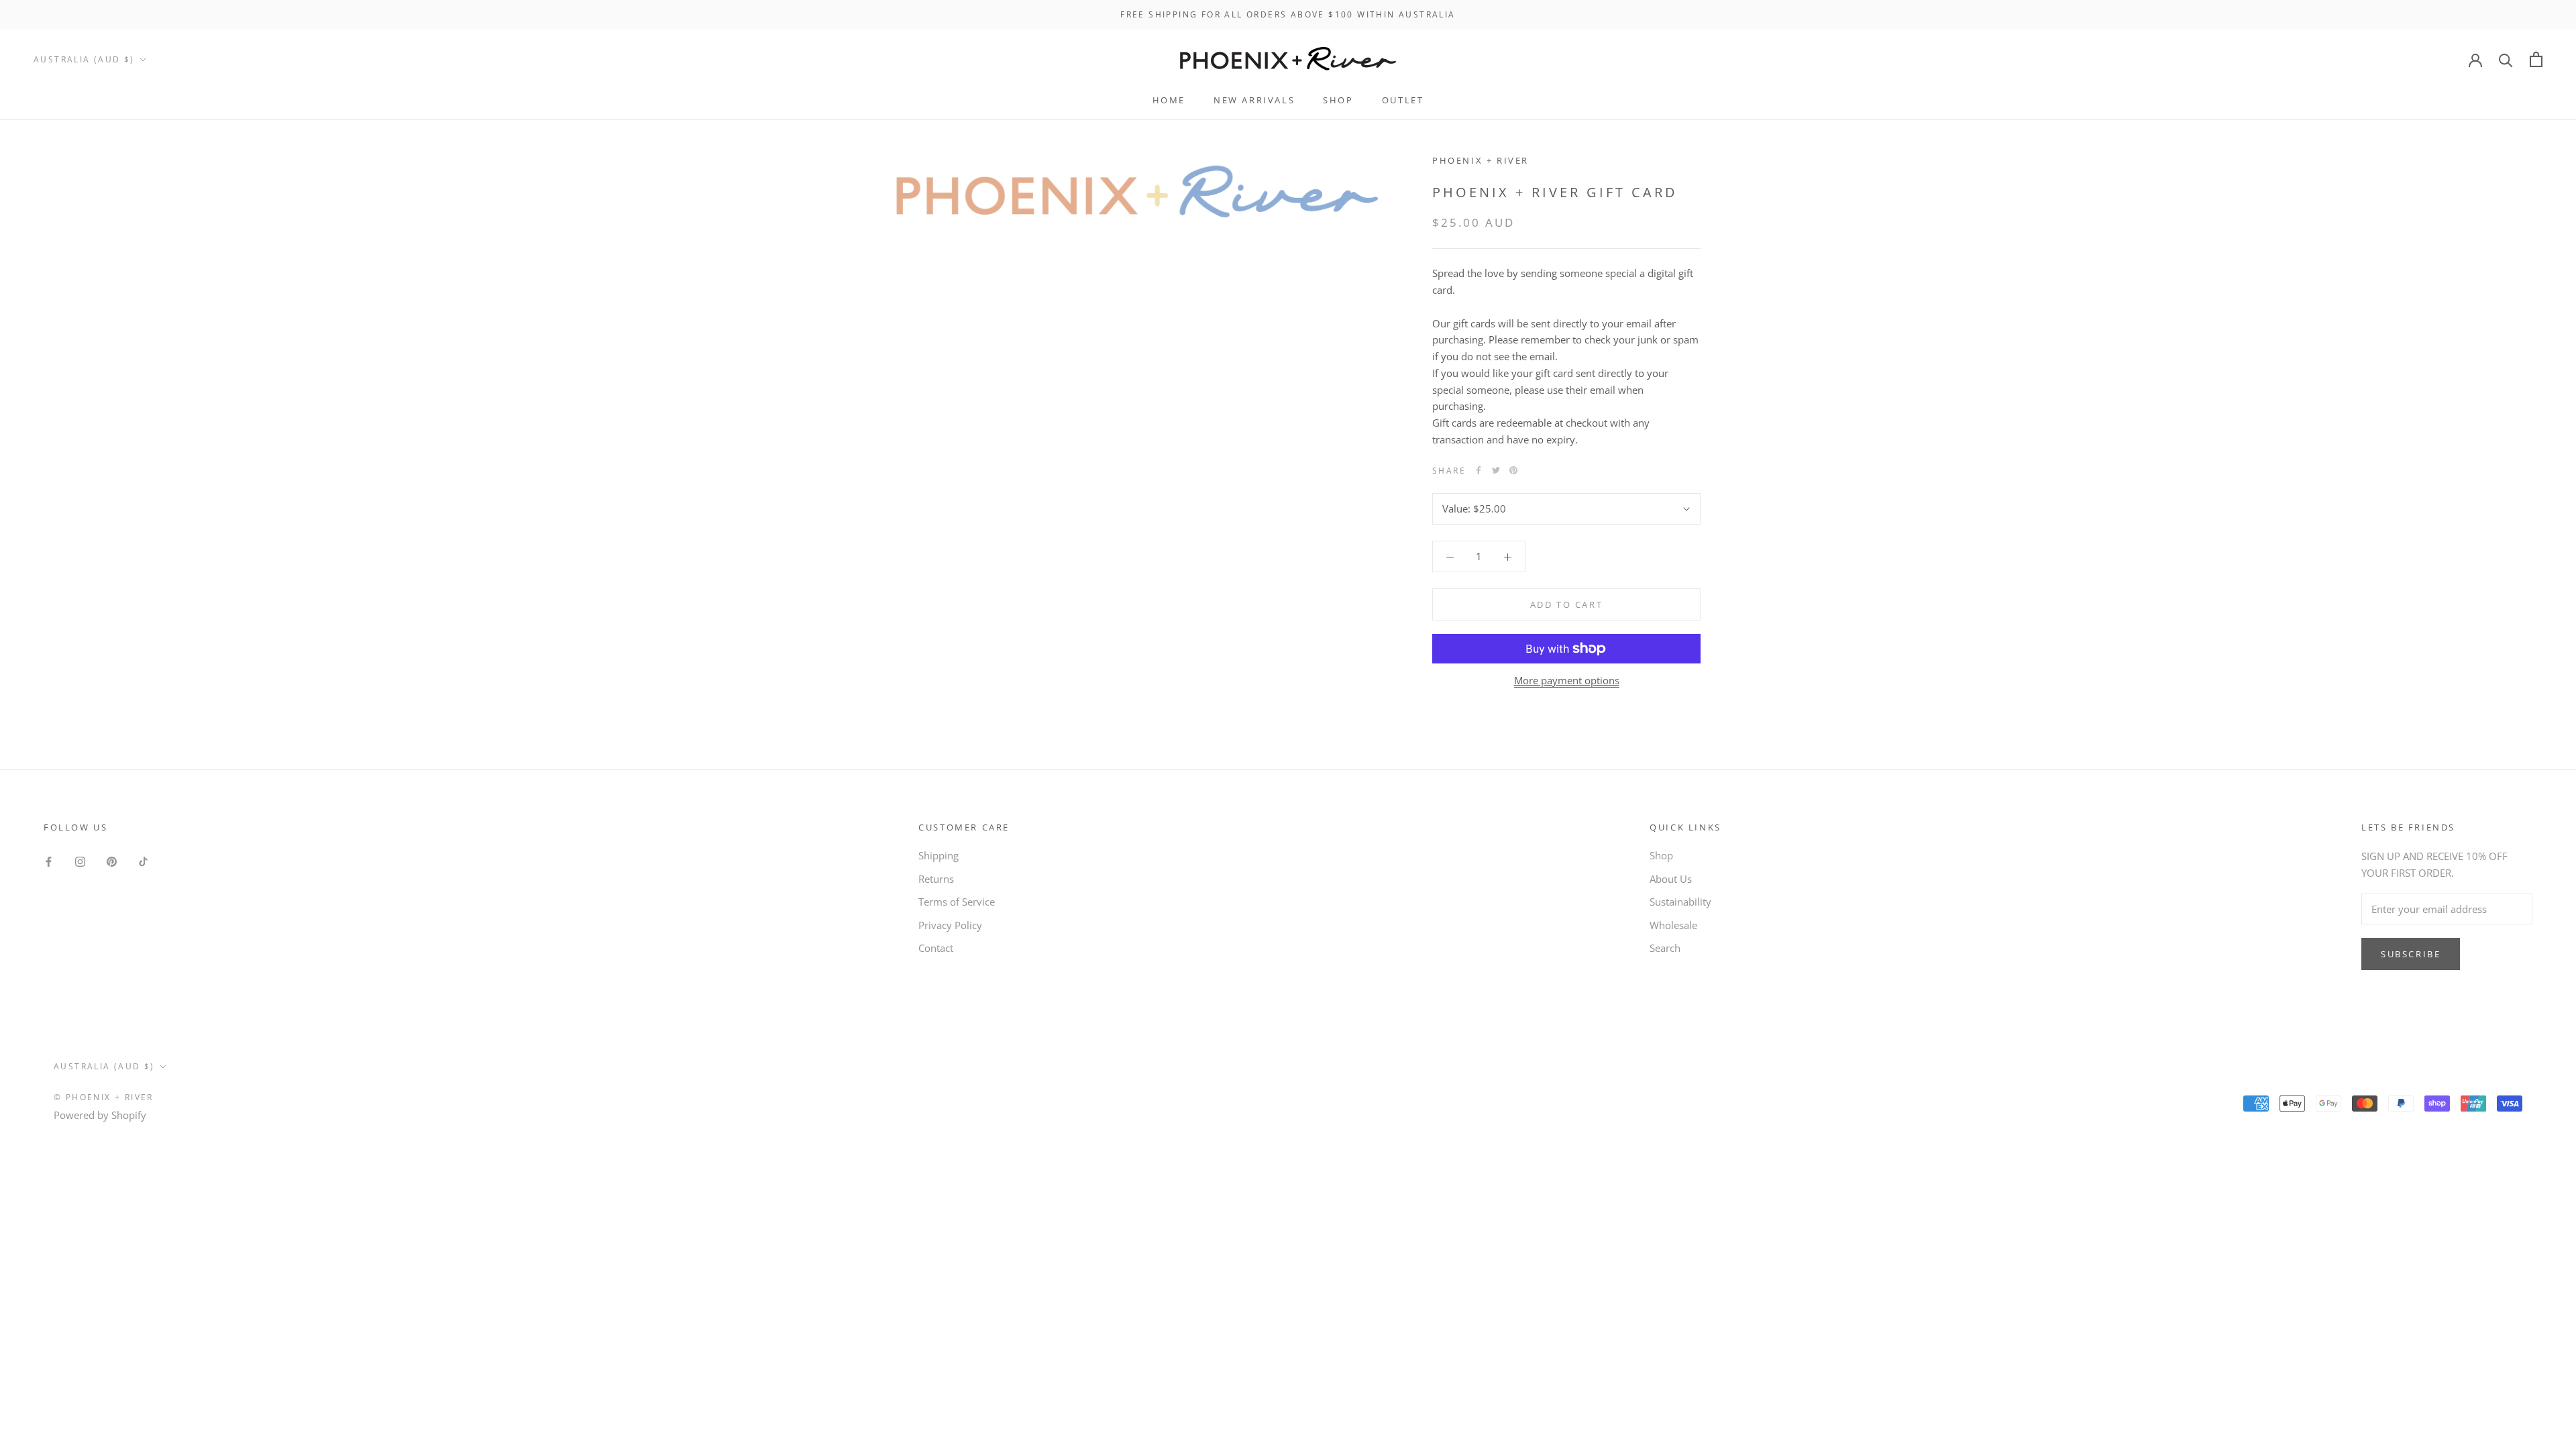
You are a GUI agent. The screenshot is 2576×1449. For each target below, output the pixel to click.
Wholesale (1673, 925)
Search (1665, 948)
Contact (936, 948)
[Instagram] (80, 860)
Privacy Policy (950, 925)
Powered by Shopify (100, 1115)
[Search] (2506, 59)
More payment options (1567, 680)
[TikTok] (143, 860)
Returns (936, 879)
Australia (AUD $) (84, 59)
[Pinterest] (1513, 470)
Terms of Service (957, 902)
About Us (1671, 879)
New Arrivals (1254, 100)
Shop (1338, 100)
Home (1169, 100)
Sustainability (1680, 902)
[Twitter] (1496, 470)
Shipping (938, 855)
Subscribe (2411, 954)
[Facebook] (1479, 470)
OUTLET (1403, 100)
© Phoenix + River (104, 1097)
